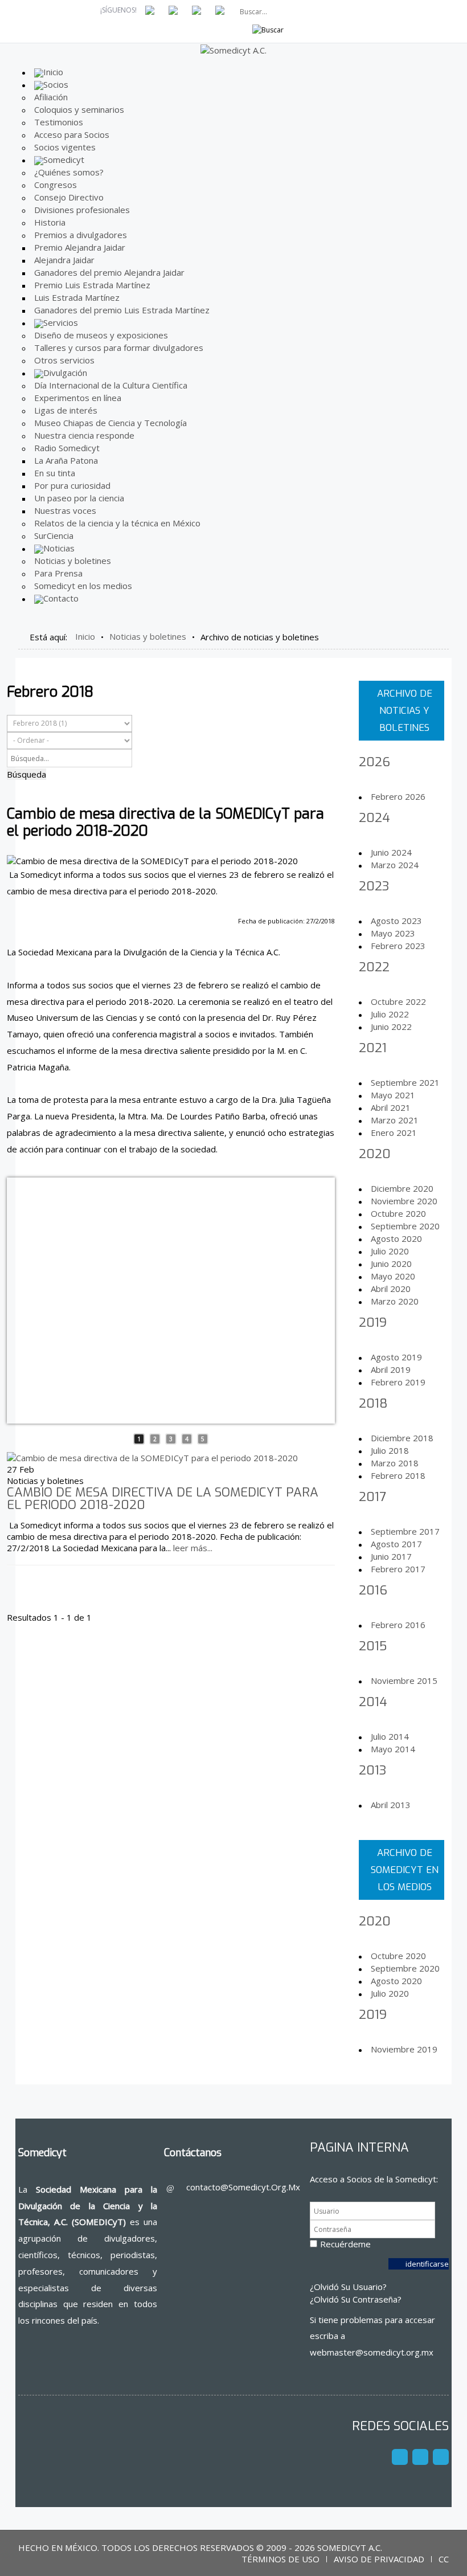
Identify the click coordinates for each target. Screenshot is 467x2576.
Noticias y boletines (73, 561)
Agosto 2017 (396, 1544)
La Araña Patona (66, 460)
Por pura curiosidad (72, 485)
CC (444, 2559)
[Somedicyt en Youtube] (196, 9)
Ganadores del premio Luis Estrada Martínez (122, 310)
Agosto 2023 (396, 921)
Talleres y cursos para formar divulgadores (119, 347)
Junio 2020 (391, 1264)
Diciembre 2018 (402, 1438)
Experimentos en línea (78, 398)
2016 (373, 1590)
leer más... (193, 1548)
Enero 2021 (394, 1132)
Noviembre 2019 (404, 2049)
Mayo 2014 (393, 1749)
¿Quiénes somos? (69, 172)
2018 (373, 1403)
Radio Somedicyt (67, 448)
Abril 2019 (391, 1369)
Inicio (85, 636)
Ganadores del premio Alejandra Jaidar (109, 272)
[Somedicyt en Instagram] (220, 9)
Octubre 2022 (398, 1001)
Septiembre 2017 (405, 1531)
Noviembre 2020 (404, 1201)
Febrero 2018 (398, 1475)
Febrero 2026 (398, 796)
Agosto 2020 (396, 1238)
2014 (373, 1702)
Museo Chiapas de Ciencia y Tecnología (110, 423)
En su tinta (55, 473)
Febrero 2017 (398, 1569)
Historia (50, 222)
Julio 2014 (390, 1736)
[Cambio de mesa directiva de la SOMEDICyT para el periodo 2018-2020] (152, 1457)
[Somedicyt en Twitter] (173, 9)
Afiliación (51, 97)
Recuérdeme (345, 2244)
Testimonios (59, 122)
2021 (373, 1048)
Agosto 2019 (396, 1357)
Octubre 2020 (398, 1213)
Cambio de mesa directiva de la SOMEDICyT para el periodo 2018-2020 (163, 1498)
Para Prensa (58, 573)
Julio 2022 (390, 1014)
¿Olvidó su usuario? (348, 2287)
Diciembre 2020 (402, 1188)
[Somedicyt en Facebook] (150, 9)
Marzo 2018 (395, 1463)
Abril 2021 (391, 1107)
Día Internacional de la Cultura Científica (111, 385)
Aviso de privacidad (379, 2559)
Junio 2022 (391, 1027)
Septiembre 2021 (405, 1082)
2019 (373, 1322)
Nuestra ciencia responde (84, 435)
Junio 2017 (391, 1556)
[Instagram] (441, 2457)
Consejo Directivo (69, 197)
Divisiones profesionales (82, 210)
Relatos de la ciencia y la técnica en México (117, 523)
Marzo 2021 (395, 1120)
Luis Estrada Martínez (77, 297)
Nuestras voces (65, 510)
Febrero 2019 (398, 1382)
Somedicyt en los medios (83, 586)
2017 (372, 1497)
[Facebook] (400, 2457)
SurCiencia (54, 535)
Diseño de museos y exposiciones (101, 335)
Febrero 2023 (398, 946)
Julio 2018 (390, 1450)
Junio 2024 (391, 852)
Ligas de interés (66, 410)
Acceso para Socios (72, 134)
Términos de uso (280, 2559)
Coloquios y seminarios (79, 109)
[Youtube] (420, 2457)
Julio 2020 (390, 1251)
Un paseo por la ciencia (79, 498)
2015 (373, 1646)
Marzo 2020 (395, 1301)
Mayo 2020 (393, 1276)
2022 (374, 967)
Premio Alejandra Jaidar (80, 247)
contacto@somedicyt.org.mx (243, 2187)
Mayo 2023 (393, 933)
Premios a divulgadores (81, 235)
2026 (374, 762)
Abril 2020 (391, 1289)
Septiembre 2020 (405, 1226)
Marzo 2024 (395, 865)
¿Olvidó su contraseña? (356, 2299)
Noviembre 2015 (404, 1680)
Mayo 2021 (393, 1095)
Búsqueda (26, 774)
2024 (374, 818)
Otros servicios (64, 360)
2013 (372, 1770)
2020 (375, 1154)
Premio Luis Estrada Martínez (92, 285)
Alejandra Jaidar (64, 260)
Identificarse (427, 2264)
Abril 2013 (391, 1805)
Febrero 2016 (398, 1625)
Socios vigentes (65, 147)
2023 (374, 886)
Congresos (56, 185)
